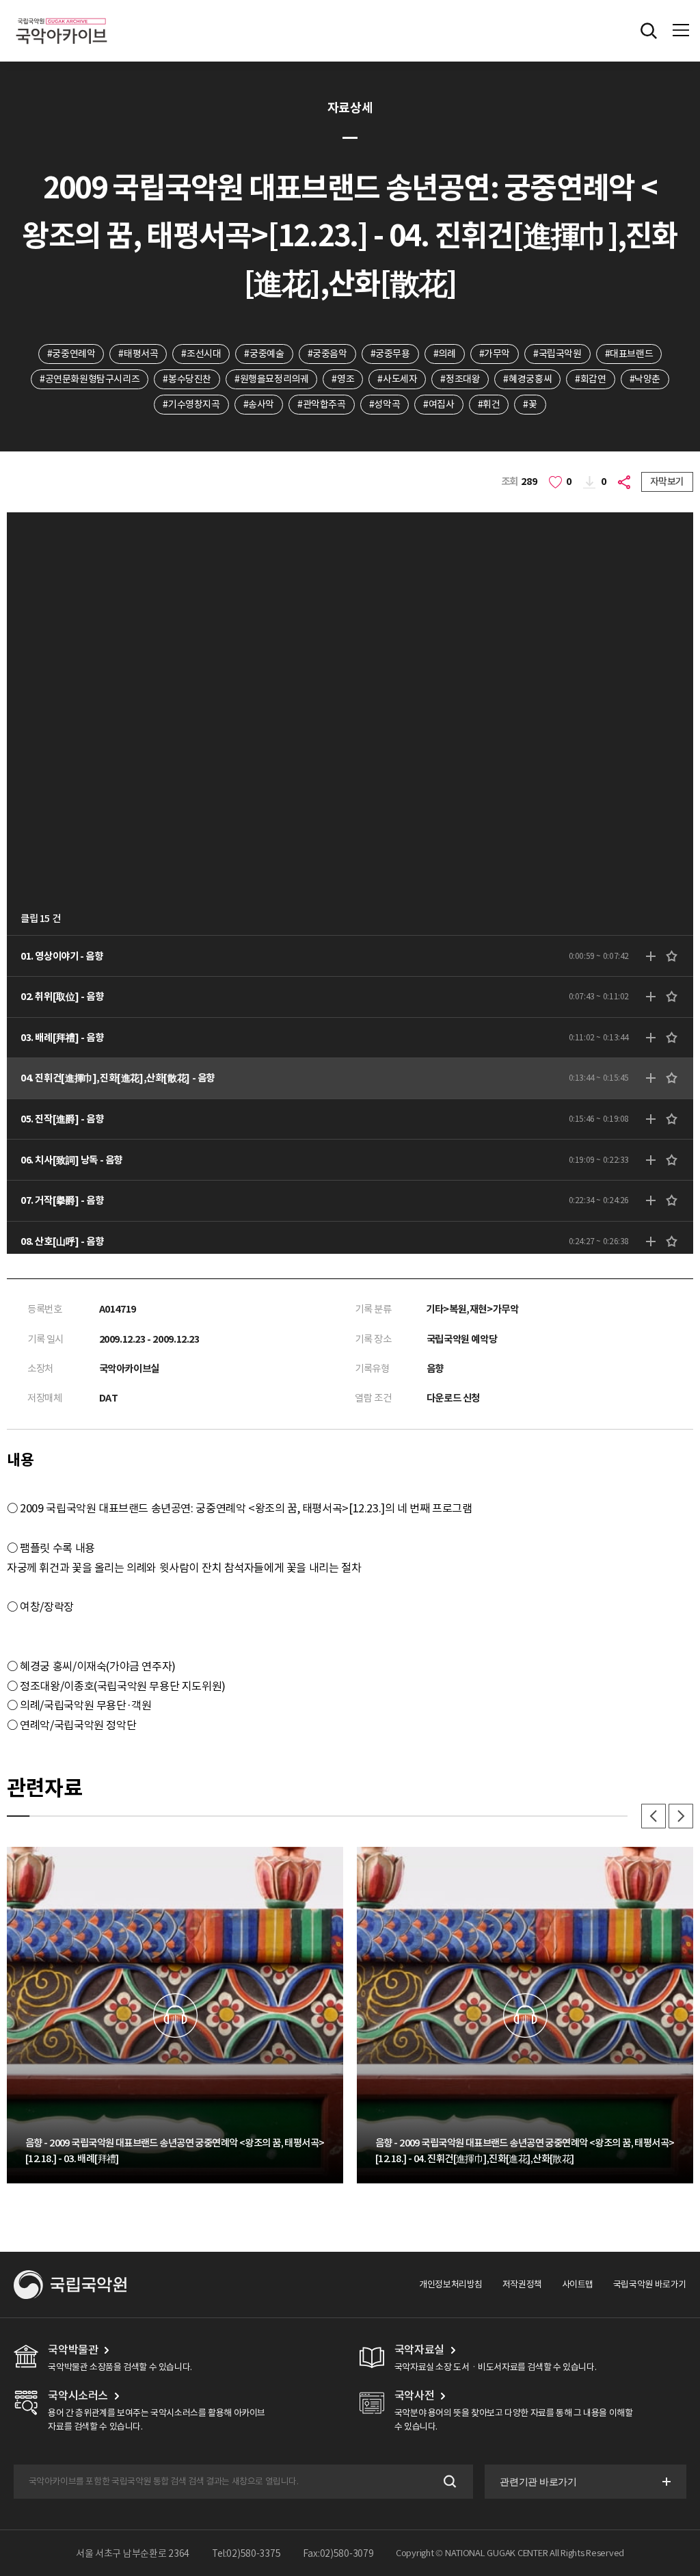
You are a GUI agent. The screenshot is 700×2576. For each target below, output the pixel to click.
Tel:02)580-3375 (246, 2553)
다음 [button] (681, 1816)
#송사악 (259, 404)
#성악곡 (385, 404)
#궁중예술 (264, 354)
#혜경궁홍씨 (527, 379)
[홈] (62, 16)
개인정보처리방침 (451, 2284)
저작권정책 (522, 2284)
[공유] (626, 482)
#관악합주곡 (322, 404)
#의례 (445, 354)
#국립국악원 (557, 354)
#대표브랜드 (629, 354)
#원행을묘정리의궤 (272, 379)
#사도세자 (397, 379)
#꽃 (530, 404)
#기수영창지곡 (191, 404)
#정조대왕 (460, 379)
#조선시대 (201, 354)
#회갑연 (590, 379)
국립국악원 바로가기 (650, 2284)
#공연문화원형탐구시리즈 (90, 379)
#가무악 (495, 354)
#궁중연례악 (71, 354)
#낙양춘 (645, 379)
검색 (449, 2482)
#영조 (343, 379)
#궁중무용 (390, 354)
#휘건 (489, 404)
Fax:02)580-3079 (338, 2553)
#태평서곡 (138, 354)
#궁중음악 (327, 354)
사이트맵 (578, 2284)
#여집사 (439, 404)
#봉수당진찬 (187, 379)
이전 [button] (654, 1816)
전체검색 (649, 31)
